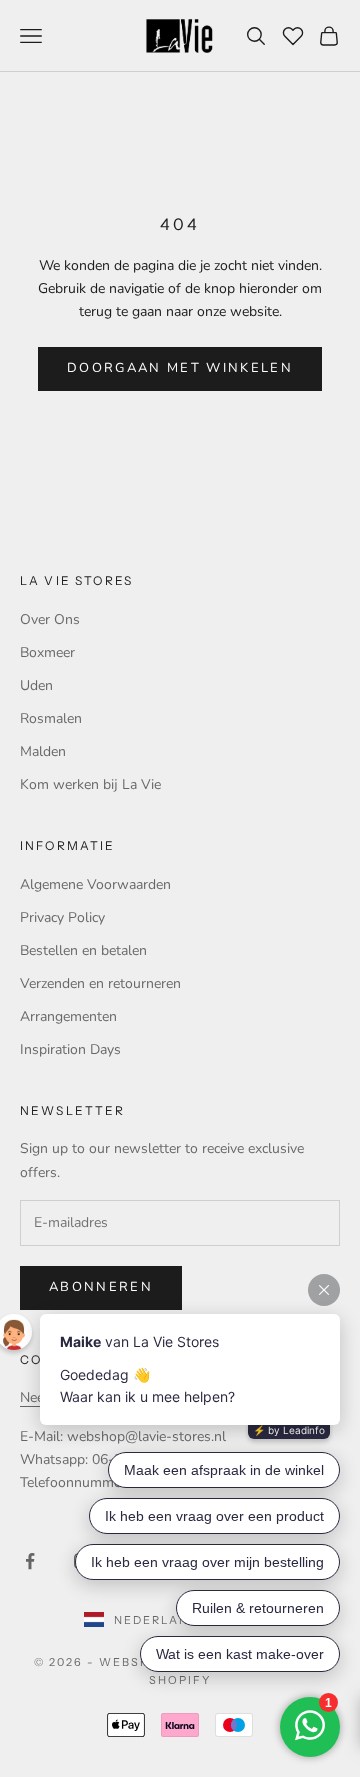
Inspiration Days (70, 1049)
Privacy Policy (62, 917)
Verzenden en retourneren (100, 983)
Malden (43, 751)
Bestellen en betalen (83, 950)
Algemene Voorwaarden (95, 884)
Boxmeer (47, 652)
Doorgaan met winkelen (180, 368)
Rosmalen (51, 718)
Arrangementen (68, 1016)
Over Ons (50, 619)
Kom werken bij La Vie (90, 784)
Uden (36, 685)
